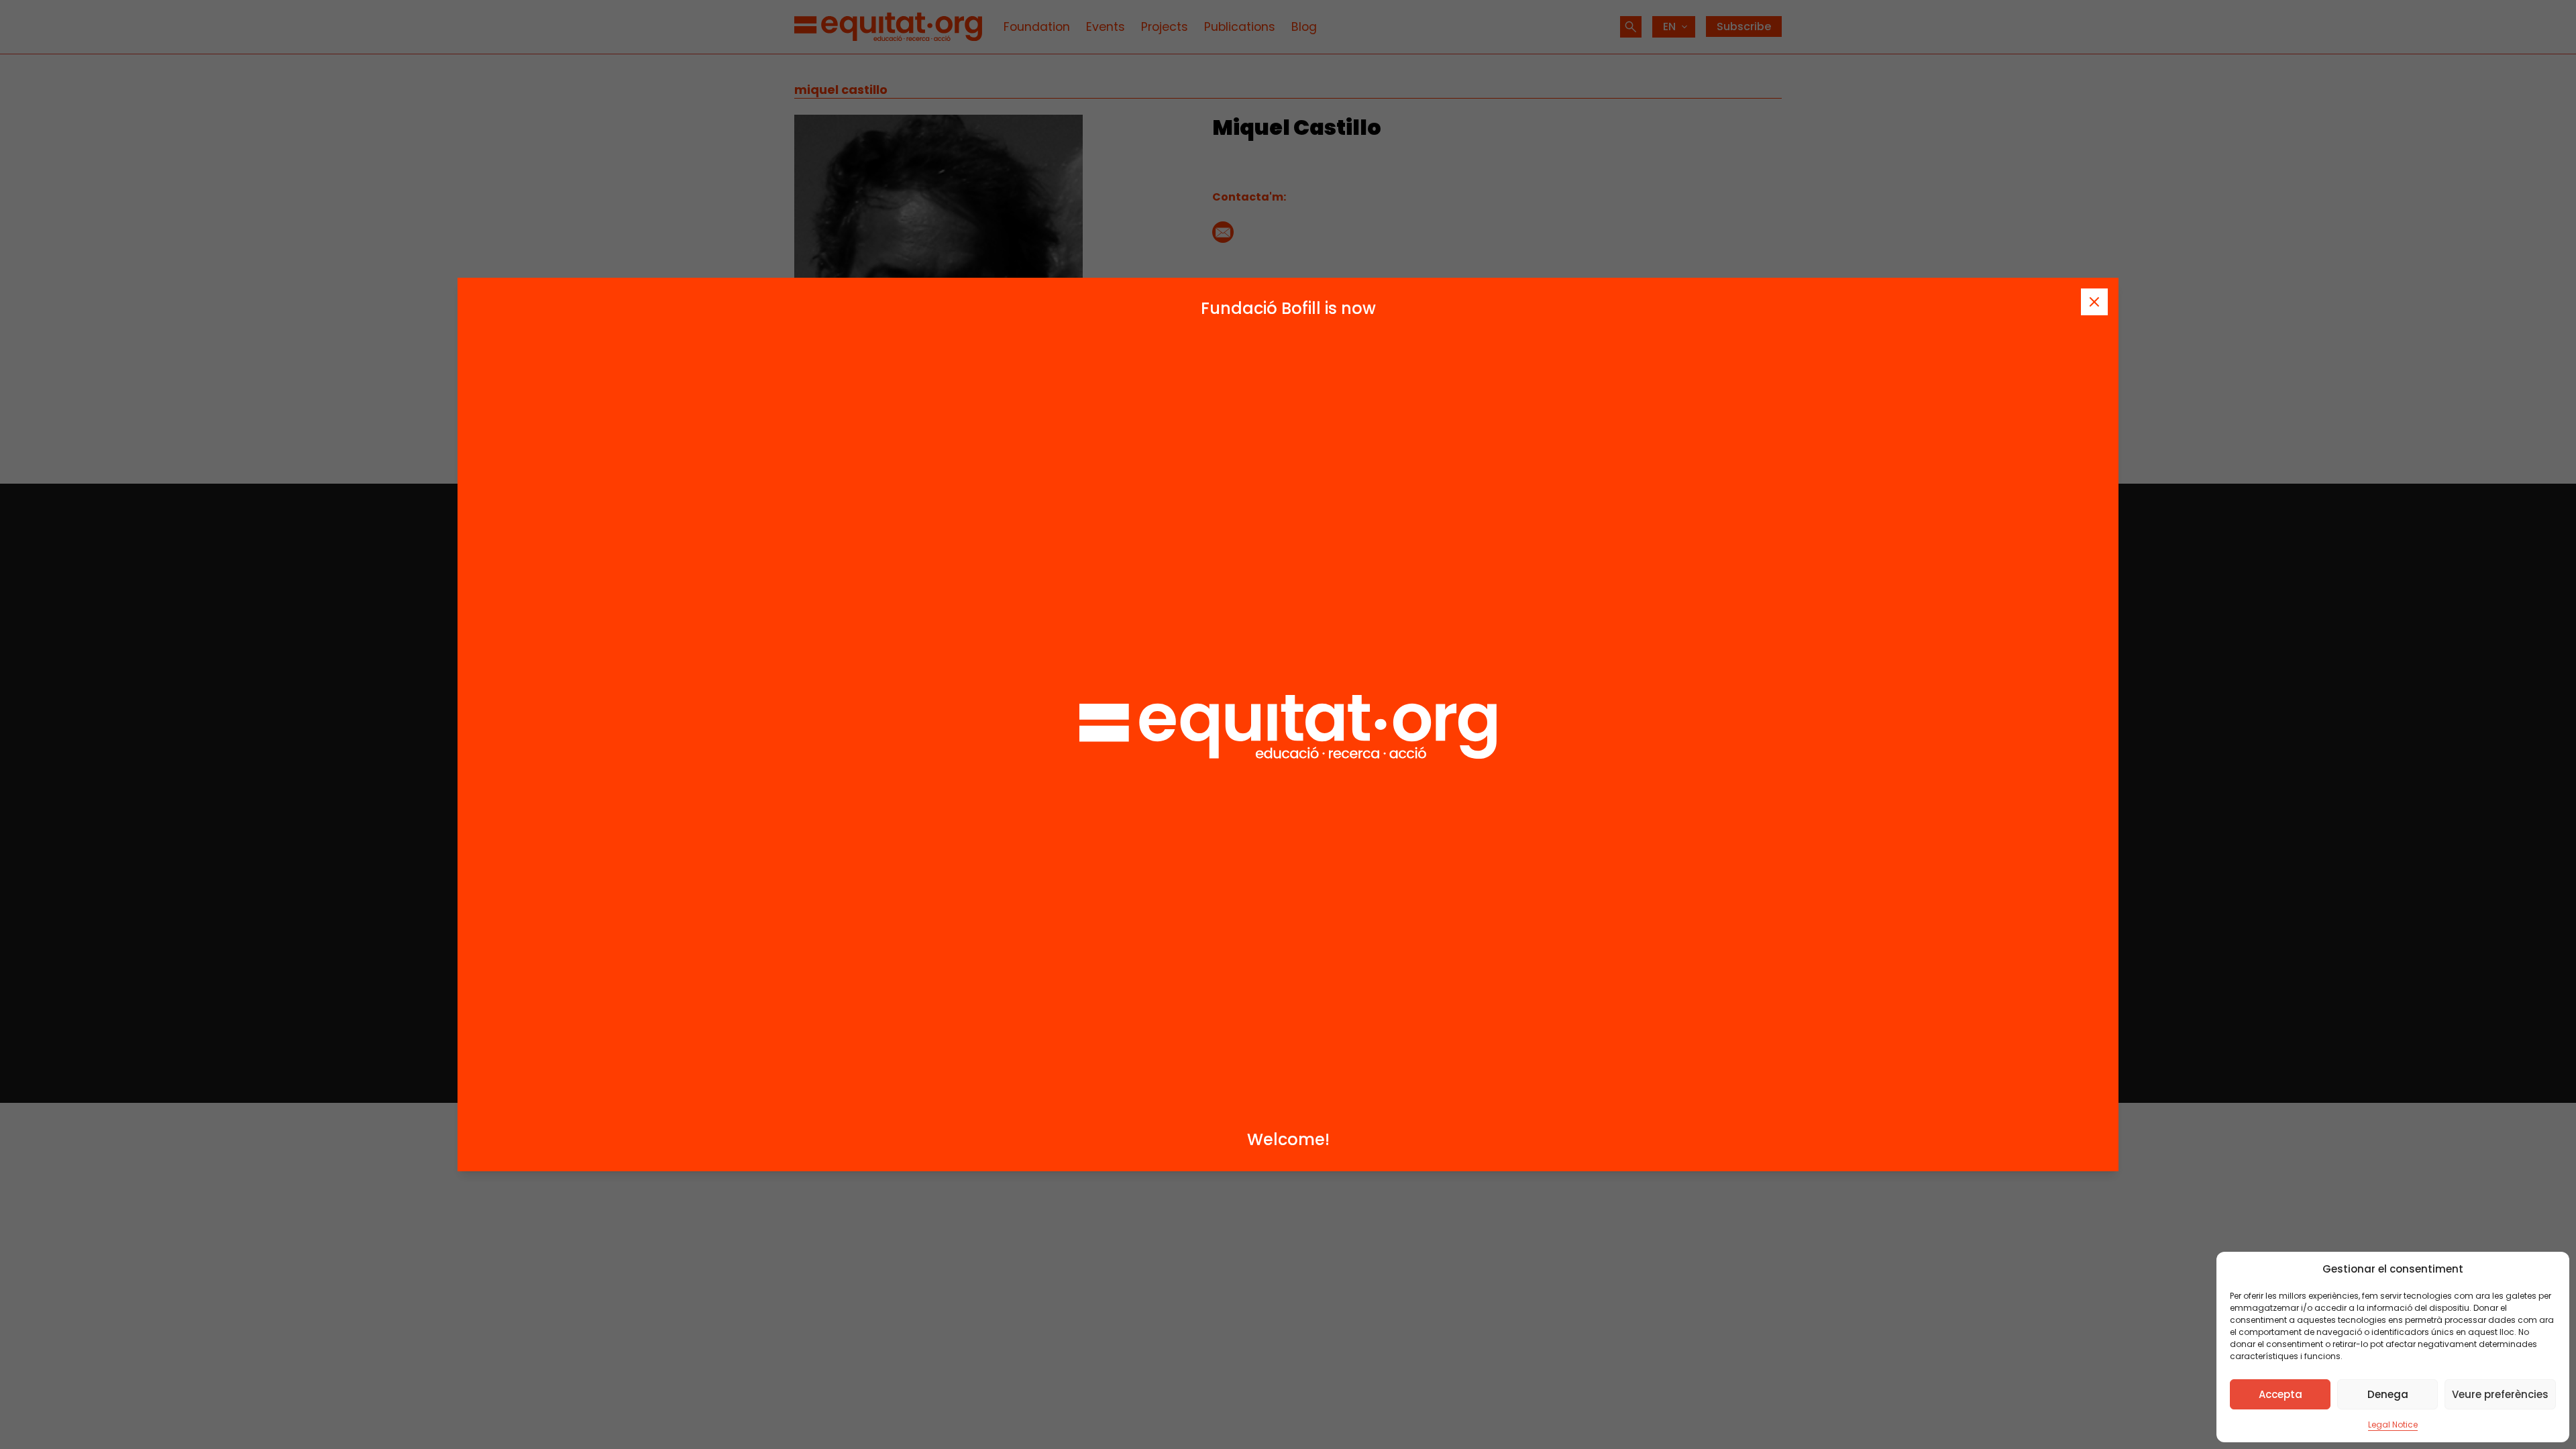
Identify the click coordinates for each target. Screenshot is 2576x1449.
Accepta (2280, 1394)
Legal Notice (2393, 1425)
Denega (2388, 1394)
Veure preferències (2500, 1394)
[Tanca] (2094, 302)
